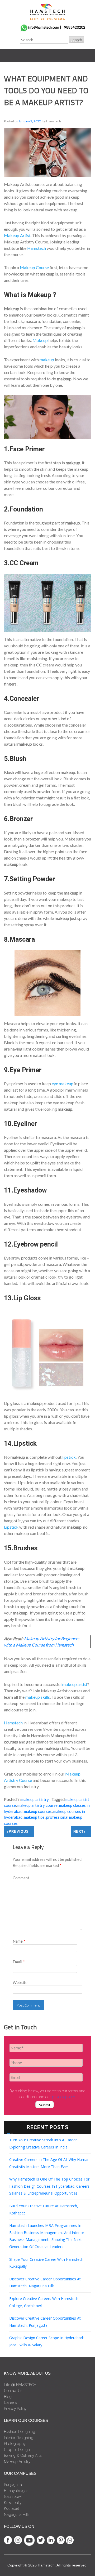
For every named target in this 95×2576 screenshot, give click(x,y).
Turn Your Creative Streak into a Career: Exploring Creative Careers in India (43, 2143)
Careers (10, 2403)
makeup (47, 360)
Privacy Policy (15, 2409)
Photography (15, 2444)
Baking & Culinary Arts (23, 2455)
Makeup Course (34, 267)
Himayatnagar (16, 2491)
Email (19, 1962)
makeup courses (38, 1811)
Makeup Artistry (35, 1799)
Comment (21, 1878)
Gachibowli (13, 2497)
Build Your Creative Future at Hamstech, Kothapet (44, 2209)
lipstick (69, 1457)
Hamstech (37, 248)
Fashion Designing (20, 2432)
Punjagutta (13, 2485)
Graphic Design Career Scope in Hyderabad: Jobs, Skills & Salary (46, 2341)
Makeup (41, 340)
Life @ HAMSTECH (20, 2385)
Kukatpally (13, 2503)
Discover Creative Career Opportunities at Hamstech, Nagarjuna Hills (45, 2283)
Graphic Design (17, 2450)
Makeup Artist (17, 235)
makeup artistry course (37, 1805)
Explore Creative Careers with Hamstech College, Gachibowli (44, 2302)
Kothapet (11, 2508)
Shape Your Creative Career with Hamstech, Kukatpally (47, 2263)
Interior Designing (19, 2438)
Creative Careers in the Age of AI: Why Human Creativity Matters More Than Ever (49, 2163)
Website (20, 1982)
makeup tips (34, 1817)
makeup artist (75, 1684)
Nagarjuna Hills (17, 2515)
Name (19, 1941)
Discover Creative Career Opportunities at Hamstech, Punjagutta (45, 2322)
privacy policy (63, 2097)
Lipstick (12, 1527)
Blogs (9, 2397)
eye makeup (63, 1084)
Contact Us (13, 2391)
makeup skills (38, 1697)
